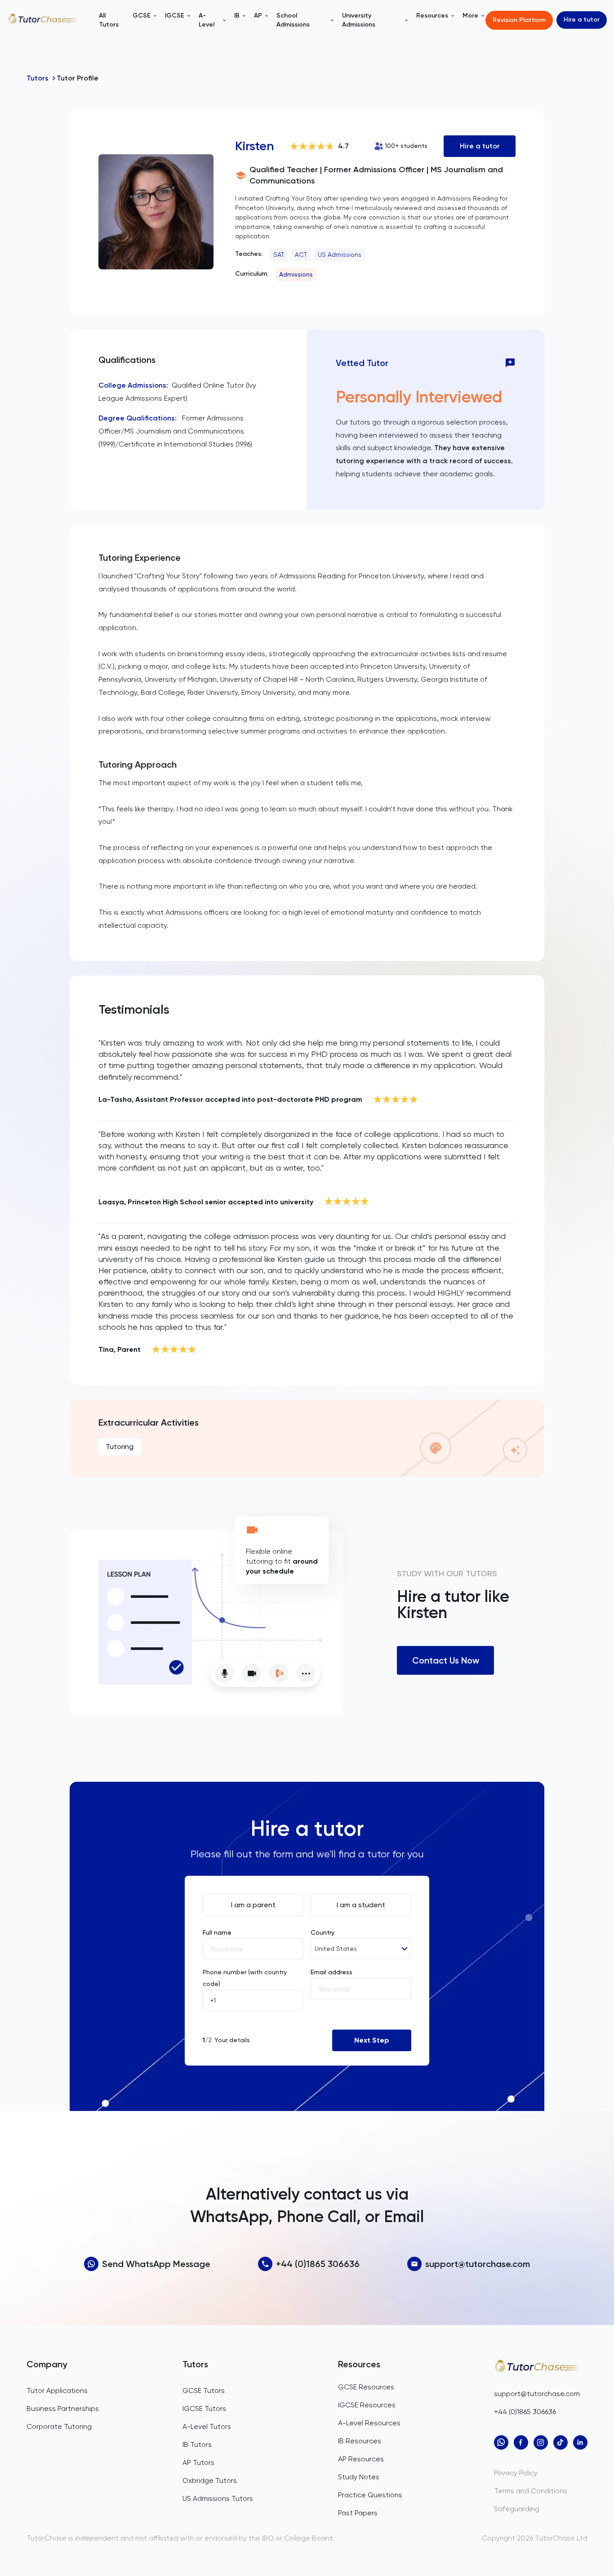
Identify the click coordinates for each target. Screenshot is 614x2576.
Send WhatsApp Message (156, 2264)
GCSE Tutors (204, 2390)
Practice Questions (370, 2495)
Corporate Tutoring (59, 2426)
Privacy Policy (516, 2473)
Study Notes (359, 2477)
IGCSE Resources (367, 2405)
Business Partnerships (63, 2408)
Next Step (372, 2040)
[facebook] (521, 2442)
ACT (301, 255)
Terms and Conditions (531, 2491)
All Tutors (109, 20)
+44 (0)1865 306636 (318, 2264)
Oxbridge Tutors (210, 2480)
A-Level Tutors (207, 2426)
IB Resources (360, 2441)
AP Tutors (198, 2462)
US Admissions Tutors (218, 2498)
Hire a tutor (582, 20)
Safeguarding (517, 2509)
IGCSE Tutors (204, 2408)
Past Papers (358, 2513)
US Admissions (340, 255)
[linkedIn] (580, 2442)
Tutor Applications (57, 2390)
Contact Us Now (446, 1660)
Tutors (38, 78)
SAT (279, 255)
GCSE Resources (366, 2387)
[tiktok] (561, 2442)
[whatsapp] (501, 2442)
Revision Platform (519, 20)
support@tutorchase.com (478, 2264)
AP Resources (361, 2459)
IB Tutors (197, 2444)
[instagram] (541, 2442)
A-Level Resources (369, 2423)
